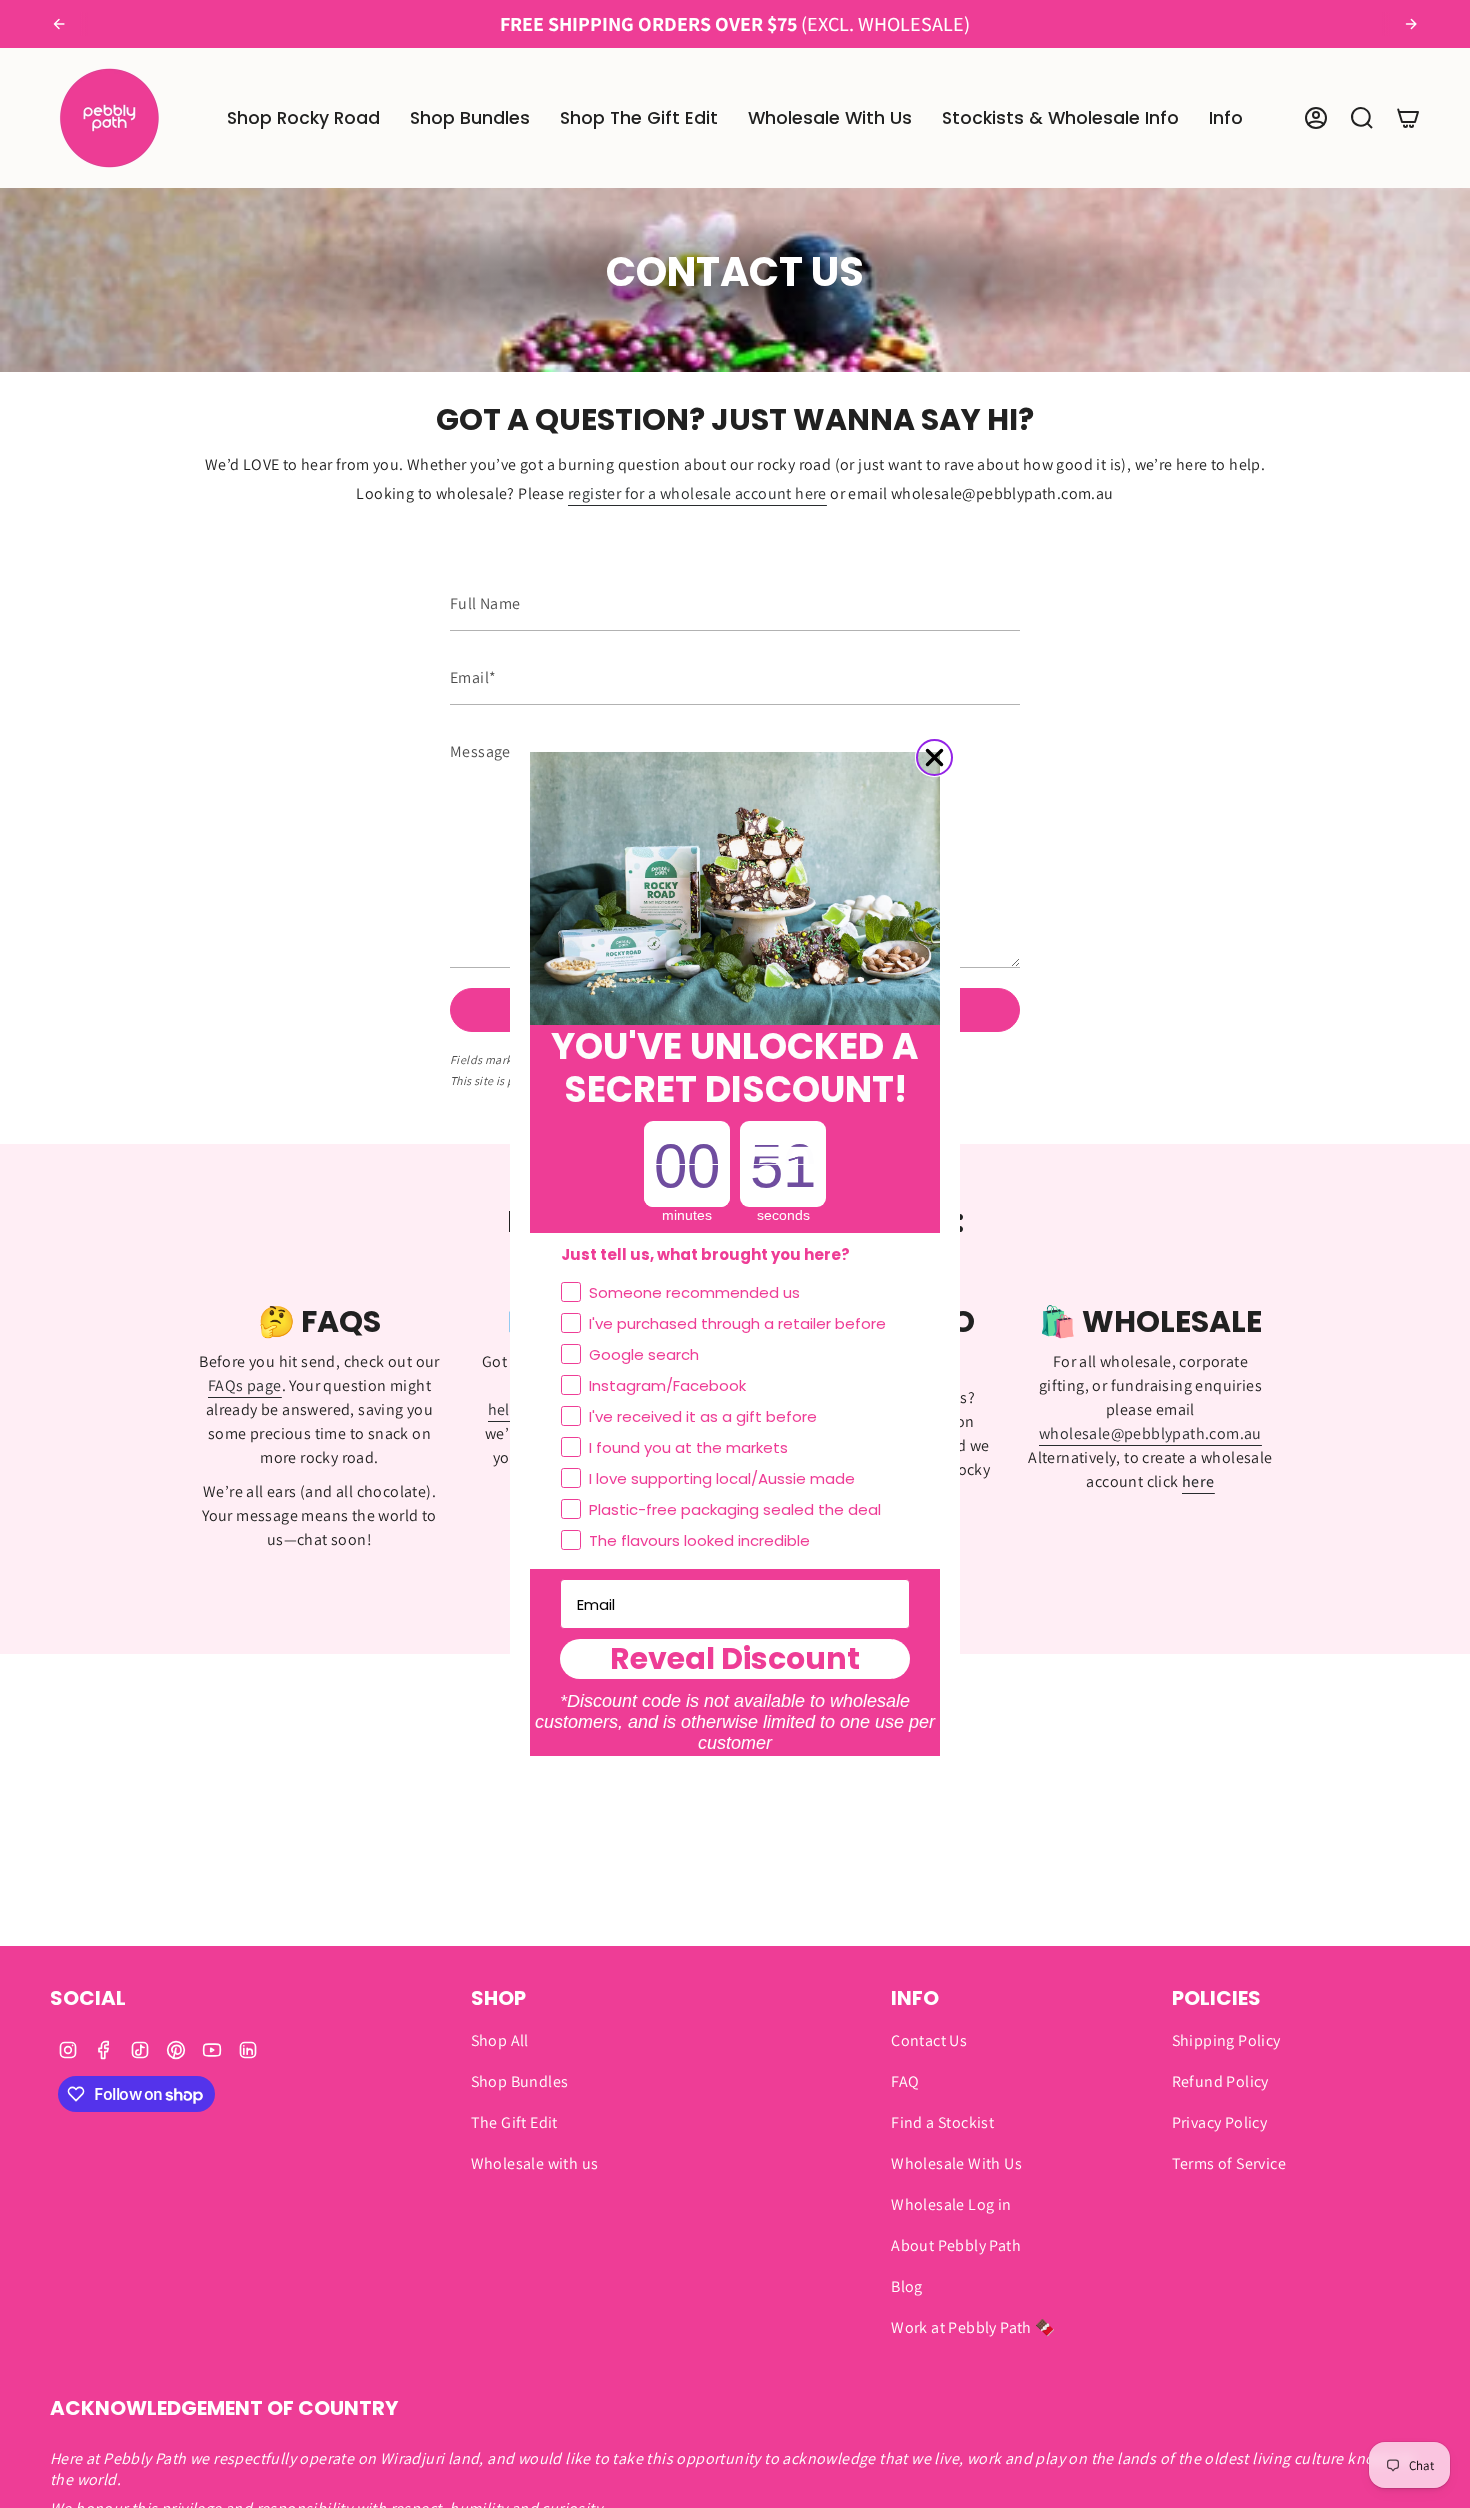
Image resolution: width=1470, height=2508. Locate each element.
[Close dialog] (934, 757)
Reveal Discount (735, 1659)
